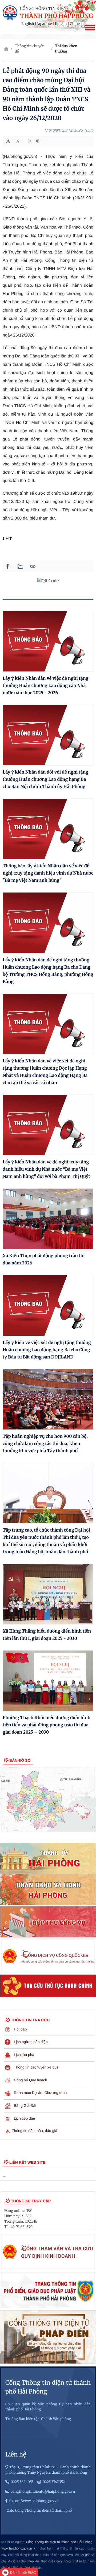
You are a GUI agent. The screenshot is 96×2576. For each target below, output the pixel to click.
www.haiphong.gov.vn (17, 2548)
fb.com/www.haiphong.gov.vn (34, 2501)
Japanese (44, 24)
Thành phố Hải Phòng (57, 16)
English (28, 24)
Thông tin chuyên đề (30, 49)
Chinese (77, 24)
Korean (61, 24)
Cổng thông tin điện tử (47, 9)
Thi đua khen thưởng (66, 49)
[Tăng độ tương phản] (30, 141)
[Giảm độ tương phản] (37, 141)
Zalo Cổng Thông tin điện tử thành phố (39, 2510)
